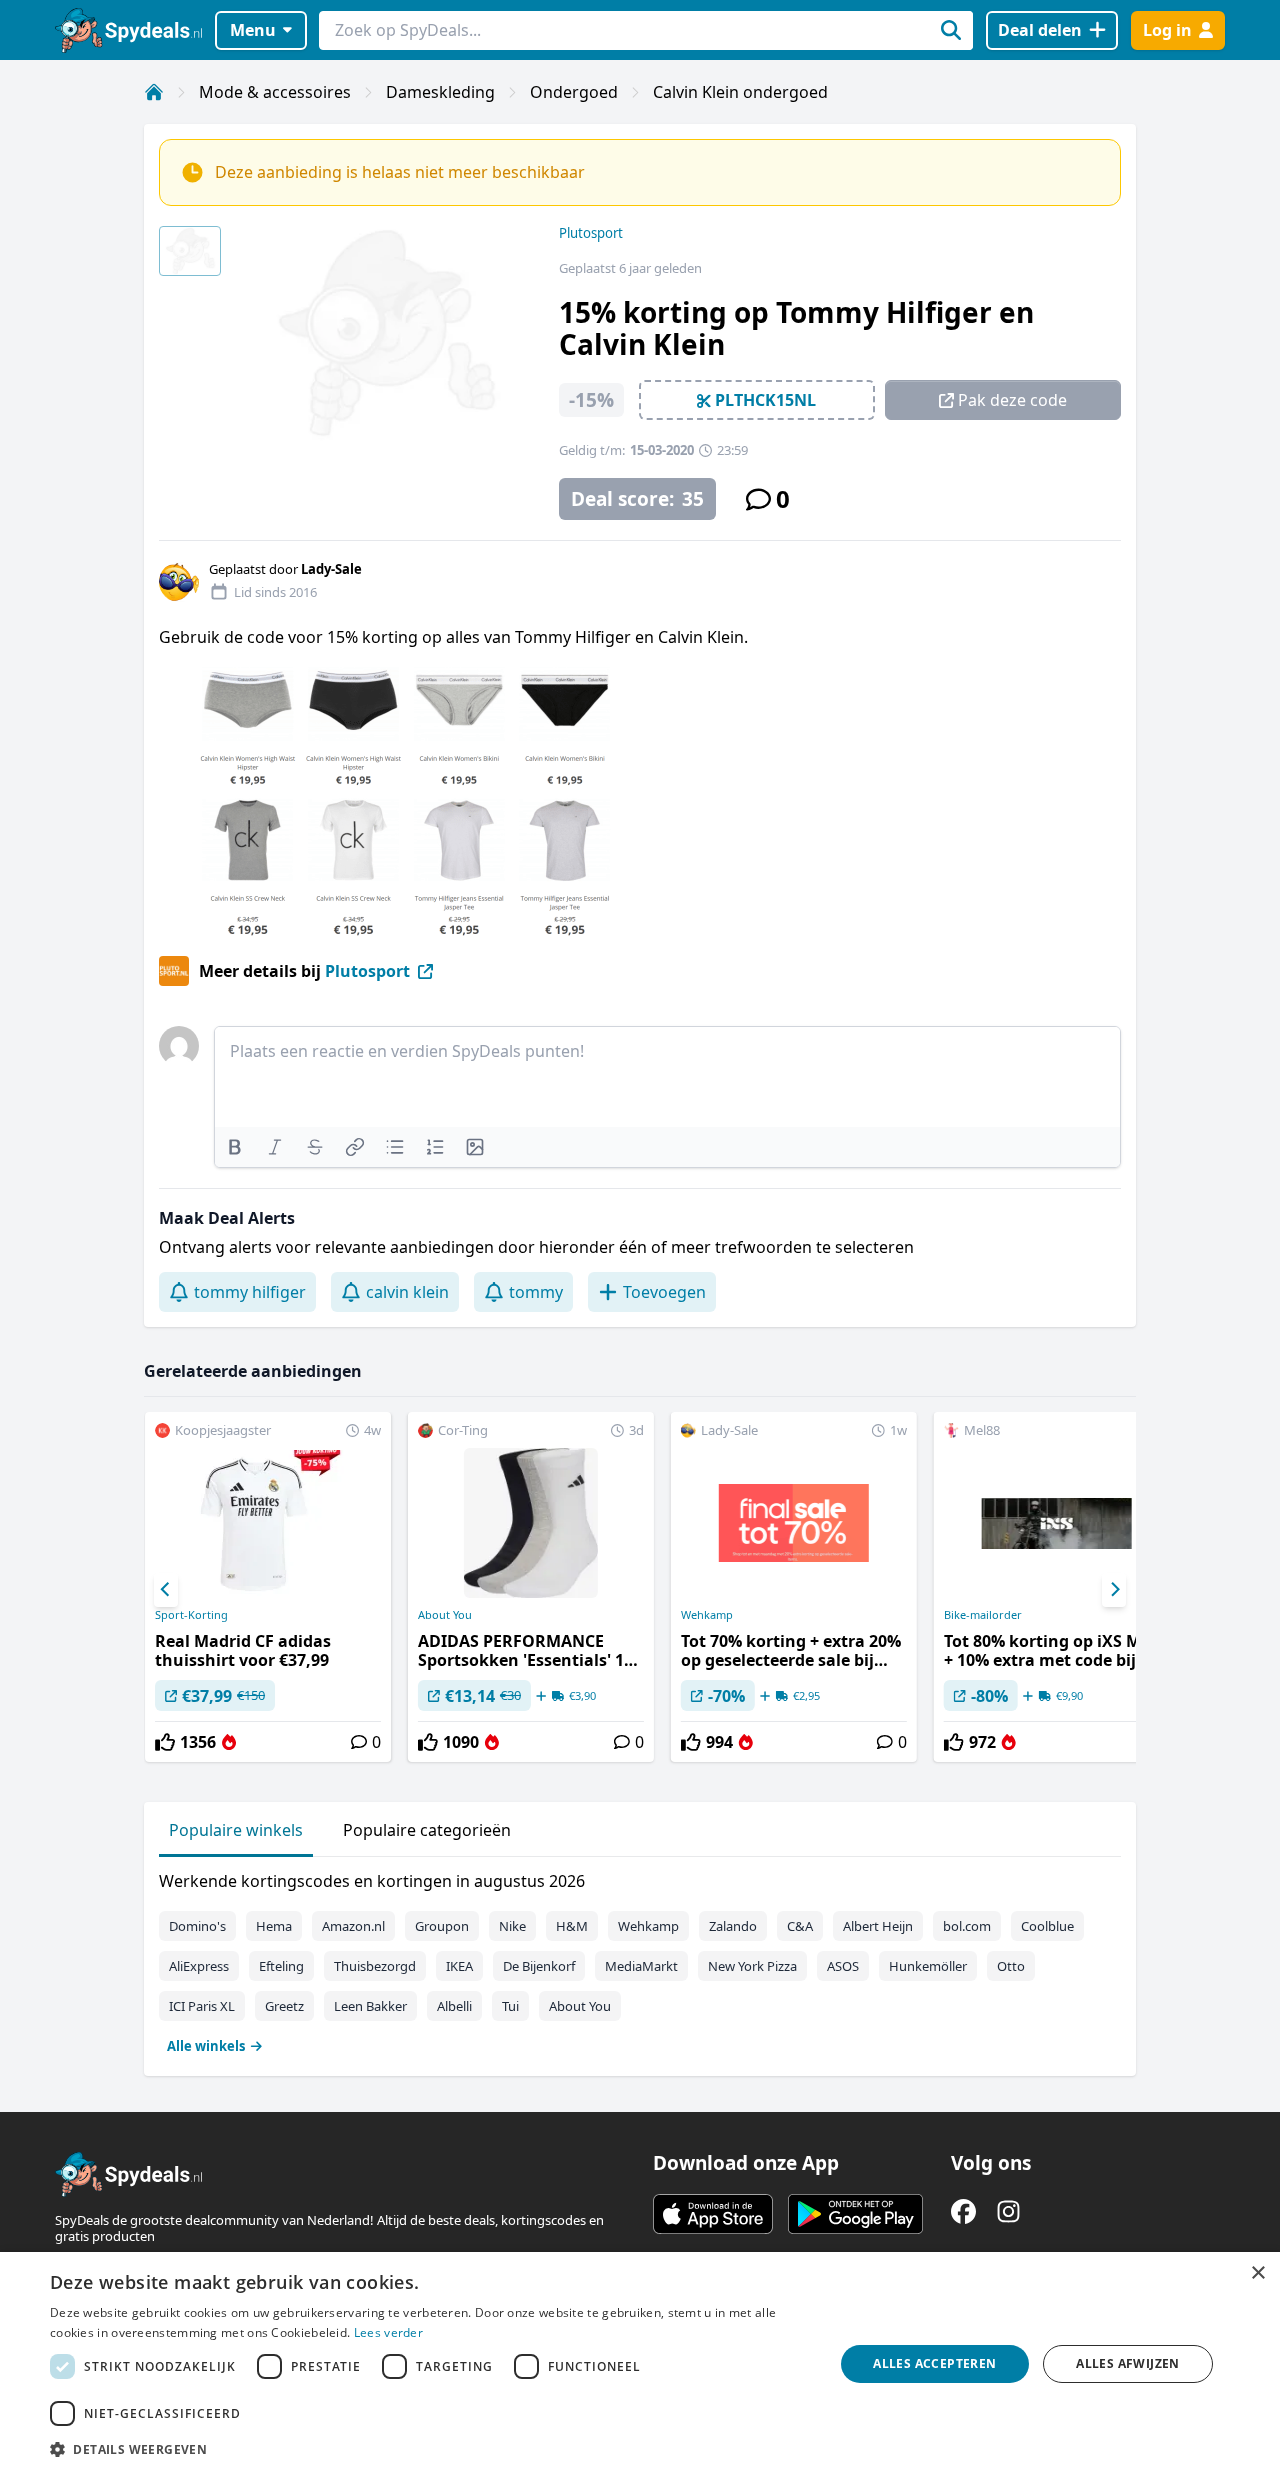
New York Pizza (752, 1966)
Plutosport (591, 233)
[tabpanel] (640, 1959)
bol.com (967, 1926)
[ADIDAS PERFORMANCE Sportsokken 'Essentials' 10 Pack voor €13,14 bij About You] (531, 1587)
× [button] (1257, 2273)
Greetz (284, 2006)
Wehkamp (707, 1615)
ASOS (843, 1966)
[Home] (154, 92)
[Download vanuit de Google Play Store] (855, 2214)
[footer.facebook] (963, 2211)
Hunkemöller (928, 1966)
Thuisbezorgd (375, 1966)
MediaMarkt (641, 1966)
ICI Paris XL (202, 2006)
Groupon (442, 1926)
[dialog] (640, 2364)
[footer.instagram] (1008, 2211)
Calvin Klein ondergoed (740, 92)
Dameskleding (440, 92)
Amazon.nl (353, 1926)
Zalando (733, 1926)
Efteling (281, 1966)
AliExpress (199, 1966)
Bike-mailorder (983, 1615)
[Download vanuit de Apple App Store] (713, 2214)
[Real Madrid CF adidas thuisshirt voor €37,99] (268, 1587)
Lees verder (388, 2332)
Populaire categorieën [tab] (427, 1830)
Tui (510, 2006)
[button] (430, 2449)
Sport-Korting (191, 1615)
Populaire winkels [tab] (236, 1830)
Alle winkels (206, 2046)
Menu (253, 30)
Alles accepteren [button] (934, 2363)
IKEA (459, 1966)
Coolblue (1047, 1926)
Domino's (197, 1926)
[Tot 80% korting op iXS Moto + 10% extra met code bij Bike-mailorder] (1057, 1587)
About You (445, 1615)
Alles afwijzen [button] (1128, 2363)
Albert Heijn (878, 1926)
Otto (1011, 1966)
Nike (512, 1926)
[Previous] (166, 1590)
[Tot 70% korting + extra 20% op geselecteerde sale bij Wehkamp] (794, 1587)
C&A (800, 1926)
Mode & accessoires (275, 92)
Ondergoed (574, 92)
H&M (572, 1926)
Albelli (454, 2006)
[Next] (1114, 1590)
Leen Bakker (370, 2006)
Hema (274, 1926)
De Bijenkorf (539, 1966)
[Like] (165, 1742)
